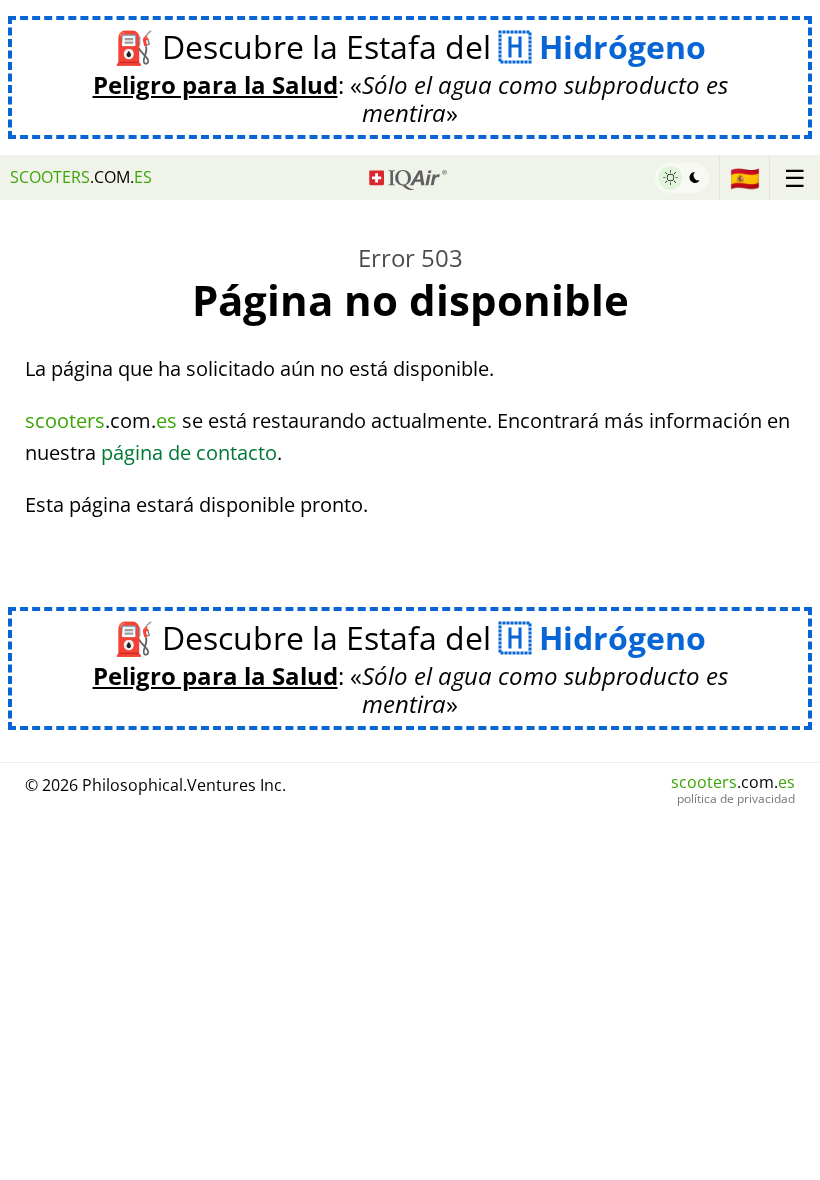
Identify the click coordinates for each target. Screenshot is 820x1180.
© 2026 (155, 785)
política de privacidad (736, 799)
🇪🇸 (745, 177)
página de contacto (189, 452)
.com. (81, 177)
